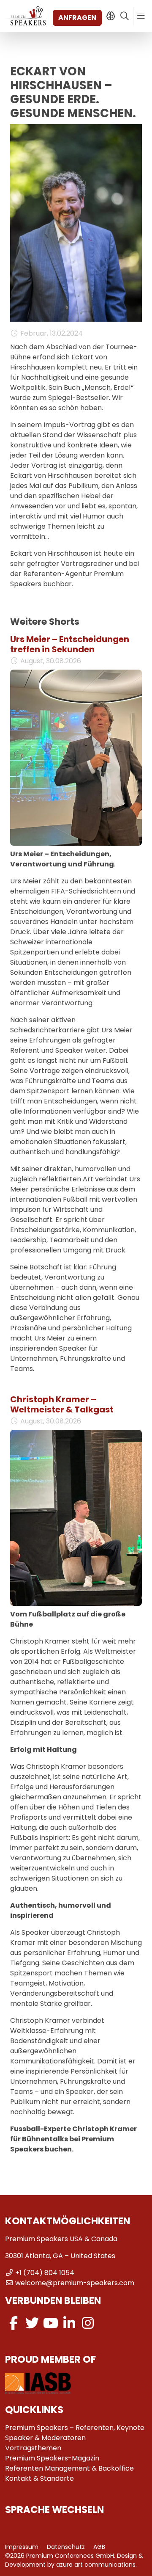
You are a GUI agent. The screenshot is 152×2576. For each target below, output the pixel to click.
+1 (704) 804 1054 (45, 2273)
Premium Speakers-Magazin (52, 2458)
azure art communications (96, 2565)
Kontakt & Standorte (39, 2478)
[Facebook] (14, 2323)
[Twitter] (32, 2323)
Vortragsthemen (33, 2448)
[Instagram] (88, 2323)
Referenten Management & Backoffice (69, 2468)
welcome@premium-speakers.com (75, 2283)
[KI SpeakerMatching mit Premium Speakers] (110, 16)
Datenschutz (66, 2547)
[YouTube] (51, 2323)
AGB (99, 2547)
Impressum (22, 2547)
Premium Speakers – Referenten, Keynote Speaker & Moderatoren (75, 2433)
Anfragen (77, 18)
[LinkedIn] (69, 2323)
